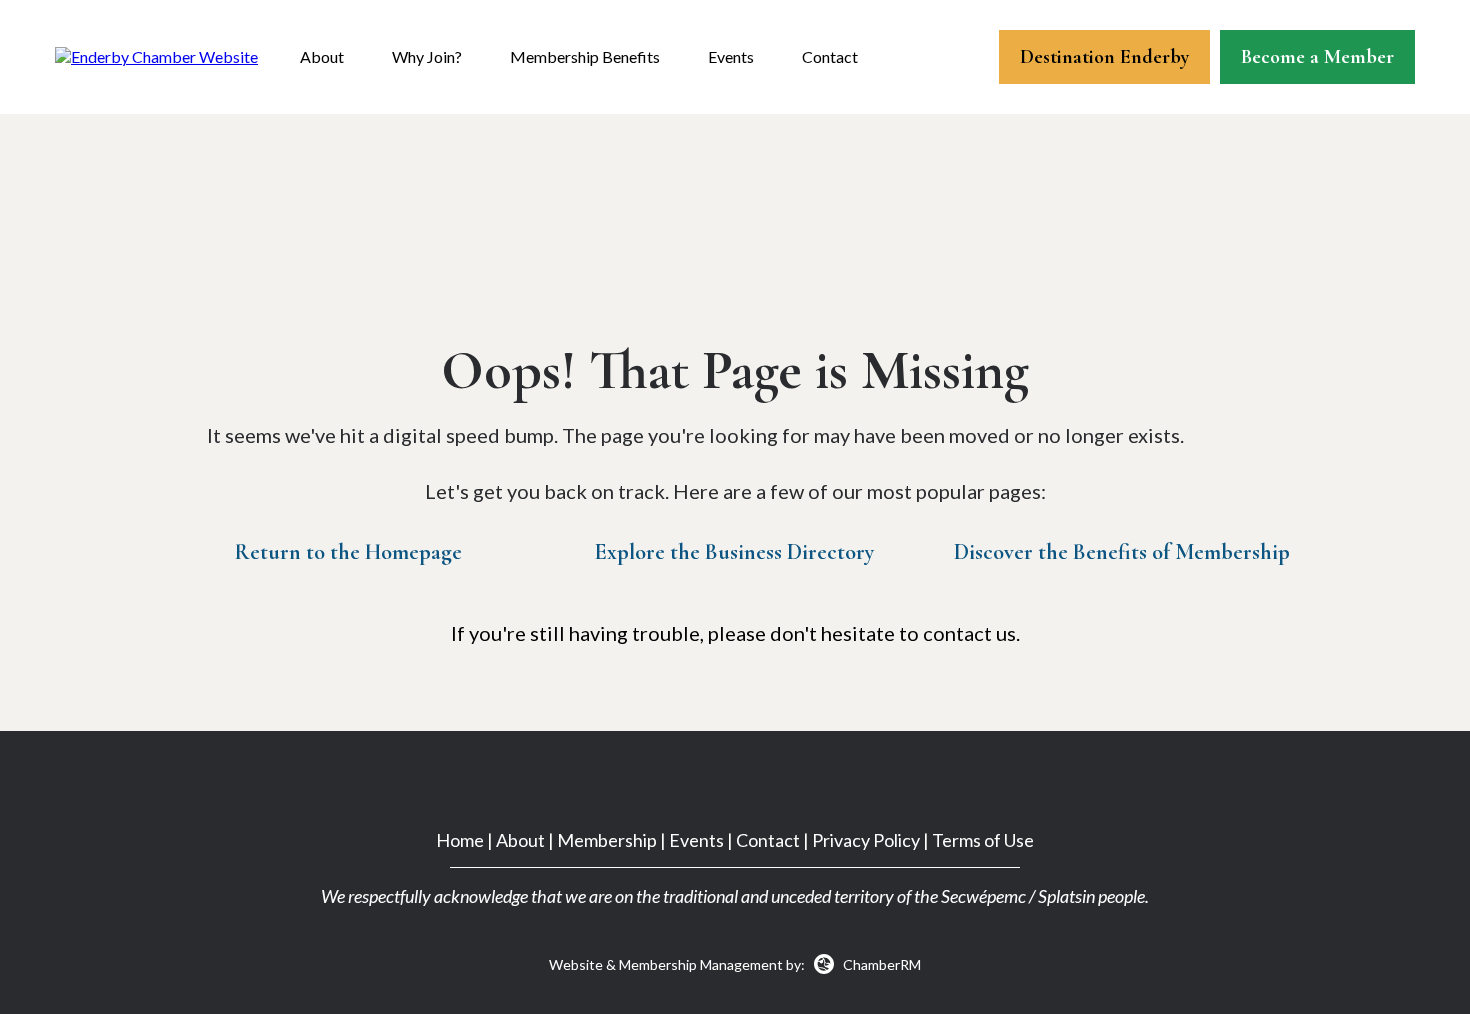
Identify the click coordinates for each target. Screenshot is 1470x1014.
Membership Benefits (585, 56)
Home (460, 840)
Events (731, 56)
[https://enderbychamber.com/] (156, 55)
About (322, 56)
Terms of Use (983, 840)
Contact (830, 56)
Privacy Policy (866, 840)
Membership (607, 840)
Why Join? (427, 56)
